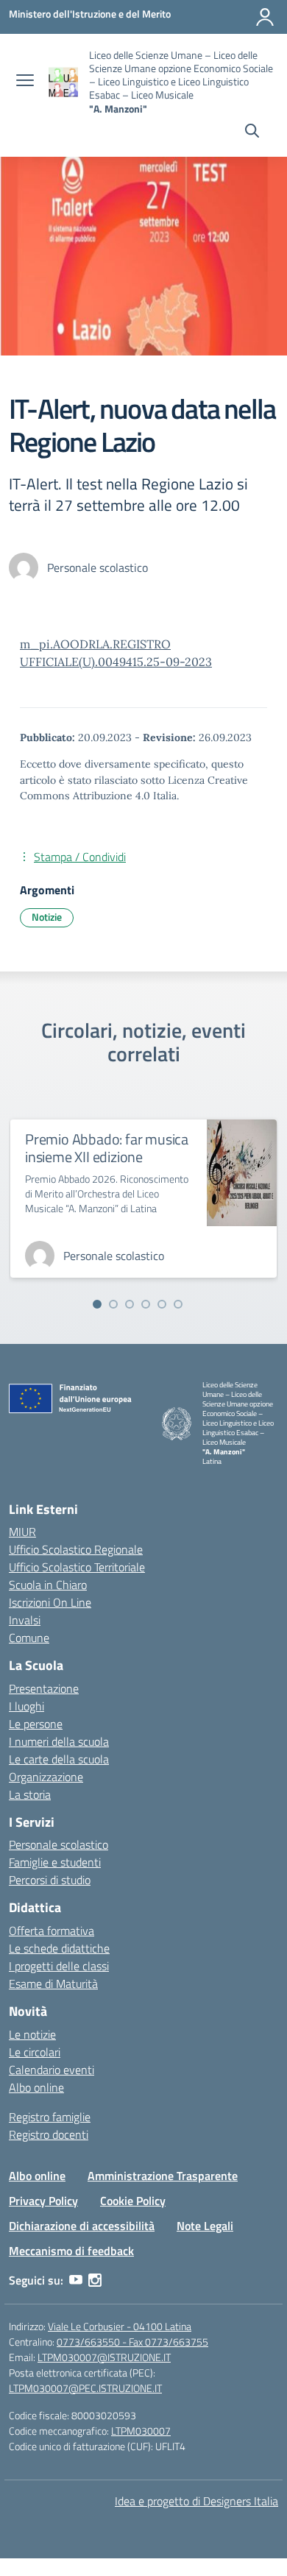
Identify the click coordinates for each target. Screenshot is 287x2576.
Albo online (36, 2087)
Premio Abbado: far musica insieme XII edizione (107, 1148)
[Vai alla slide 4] (146, 1304)
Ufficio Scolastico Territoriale (77, 1567)
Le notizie (32, 2034)
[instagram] (95, 2280)
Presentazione (44, 1688)
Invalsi (25, 1620)
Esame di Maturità (53, 1984)
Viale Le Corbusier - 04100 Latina (120, 2326)
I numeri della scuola (59, 1741)
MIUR (22, 1532)
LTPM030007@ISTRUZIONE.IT (104, 2357)
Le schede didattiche (59, 1948)
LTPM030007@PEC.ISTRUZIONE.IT (85, 2388)
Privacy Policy (43, 2201)
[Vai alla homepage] (63, 82)
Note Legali (205, 2226)
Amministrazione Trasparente (163, 2176)
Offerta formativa (52, 1931)
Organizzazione (46, 1777)
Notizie (47, 917)
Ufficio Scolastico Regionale (76, 1549)
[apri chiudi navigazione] (25, 82)
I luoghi (26, 1706)
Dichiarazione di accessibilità (82, 2226)
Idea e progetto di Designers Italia (196, 2501)
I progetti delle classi (59, 1966)
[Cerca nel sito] (252, 132)
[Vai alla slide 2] (113, 1304)
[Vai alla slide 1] (97, 1304)
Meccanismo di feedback (71, 2251)
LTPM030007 (141, 2431)
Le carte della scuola (59, 1759)
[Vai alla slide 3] (130, 1304)
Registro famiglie (50, 2117)
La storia (30, 1794)
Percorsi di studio (50, 1880)
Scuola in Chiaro (48, 1585)
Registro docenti (49, 2134)
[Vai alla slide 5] (162, 1304)
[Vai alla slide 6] (178, 1304)
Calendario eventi (52, 2070)
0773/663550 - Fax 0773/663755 (132, 2342)
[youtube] (76, 2280)
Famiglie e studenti (55, 1862)
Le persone (36, 1724)
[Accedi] (265, 17)
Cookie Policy (133, 2201)
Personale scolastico (59, 1844)
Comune (29, 1638)
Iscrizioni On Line (50, 1602)
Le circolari (35, 2052)
